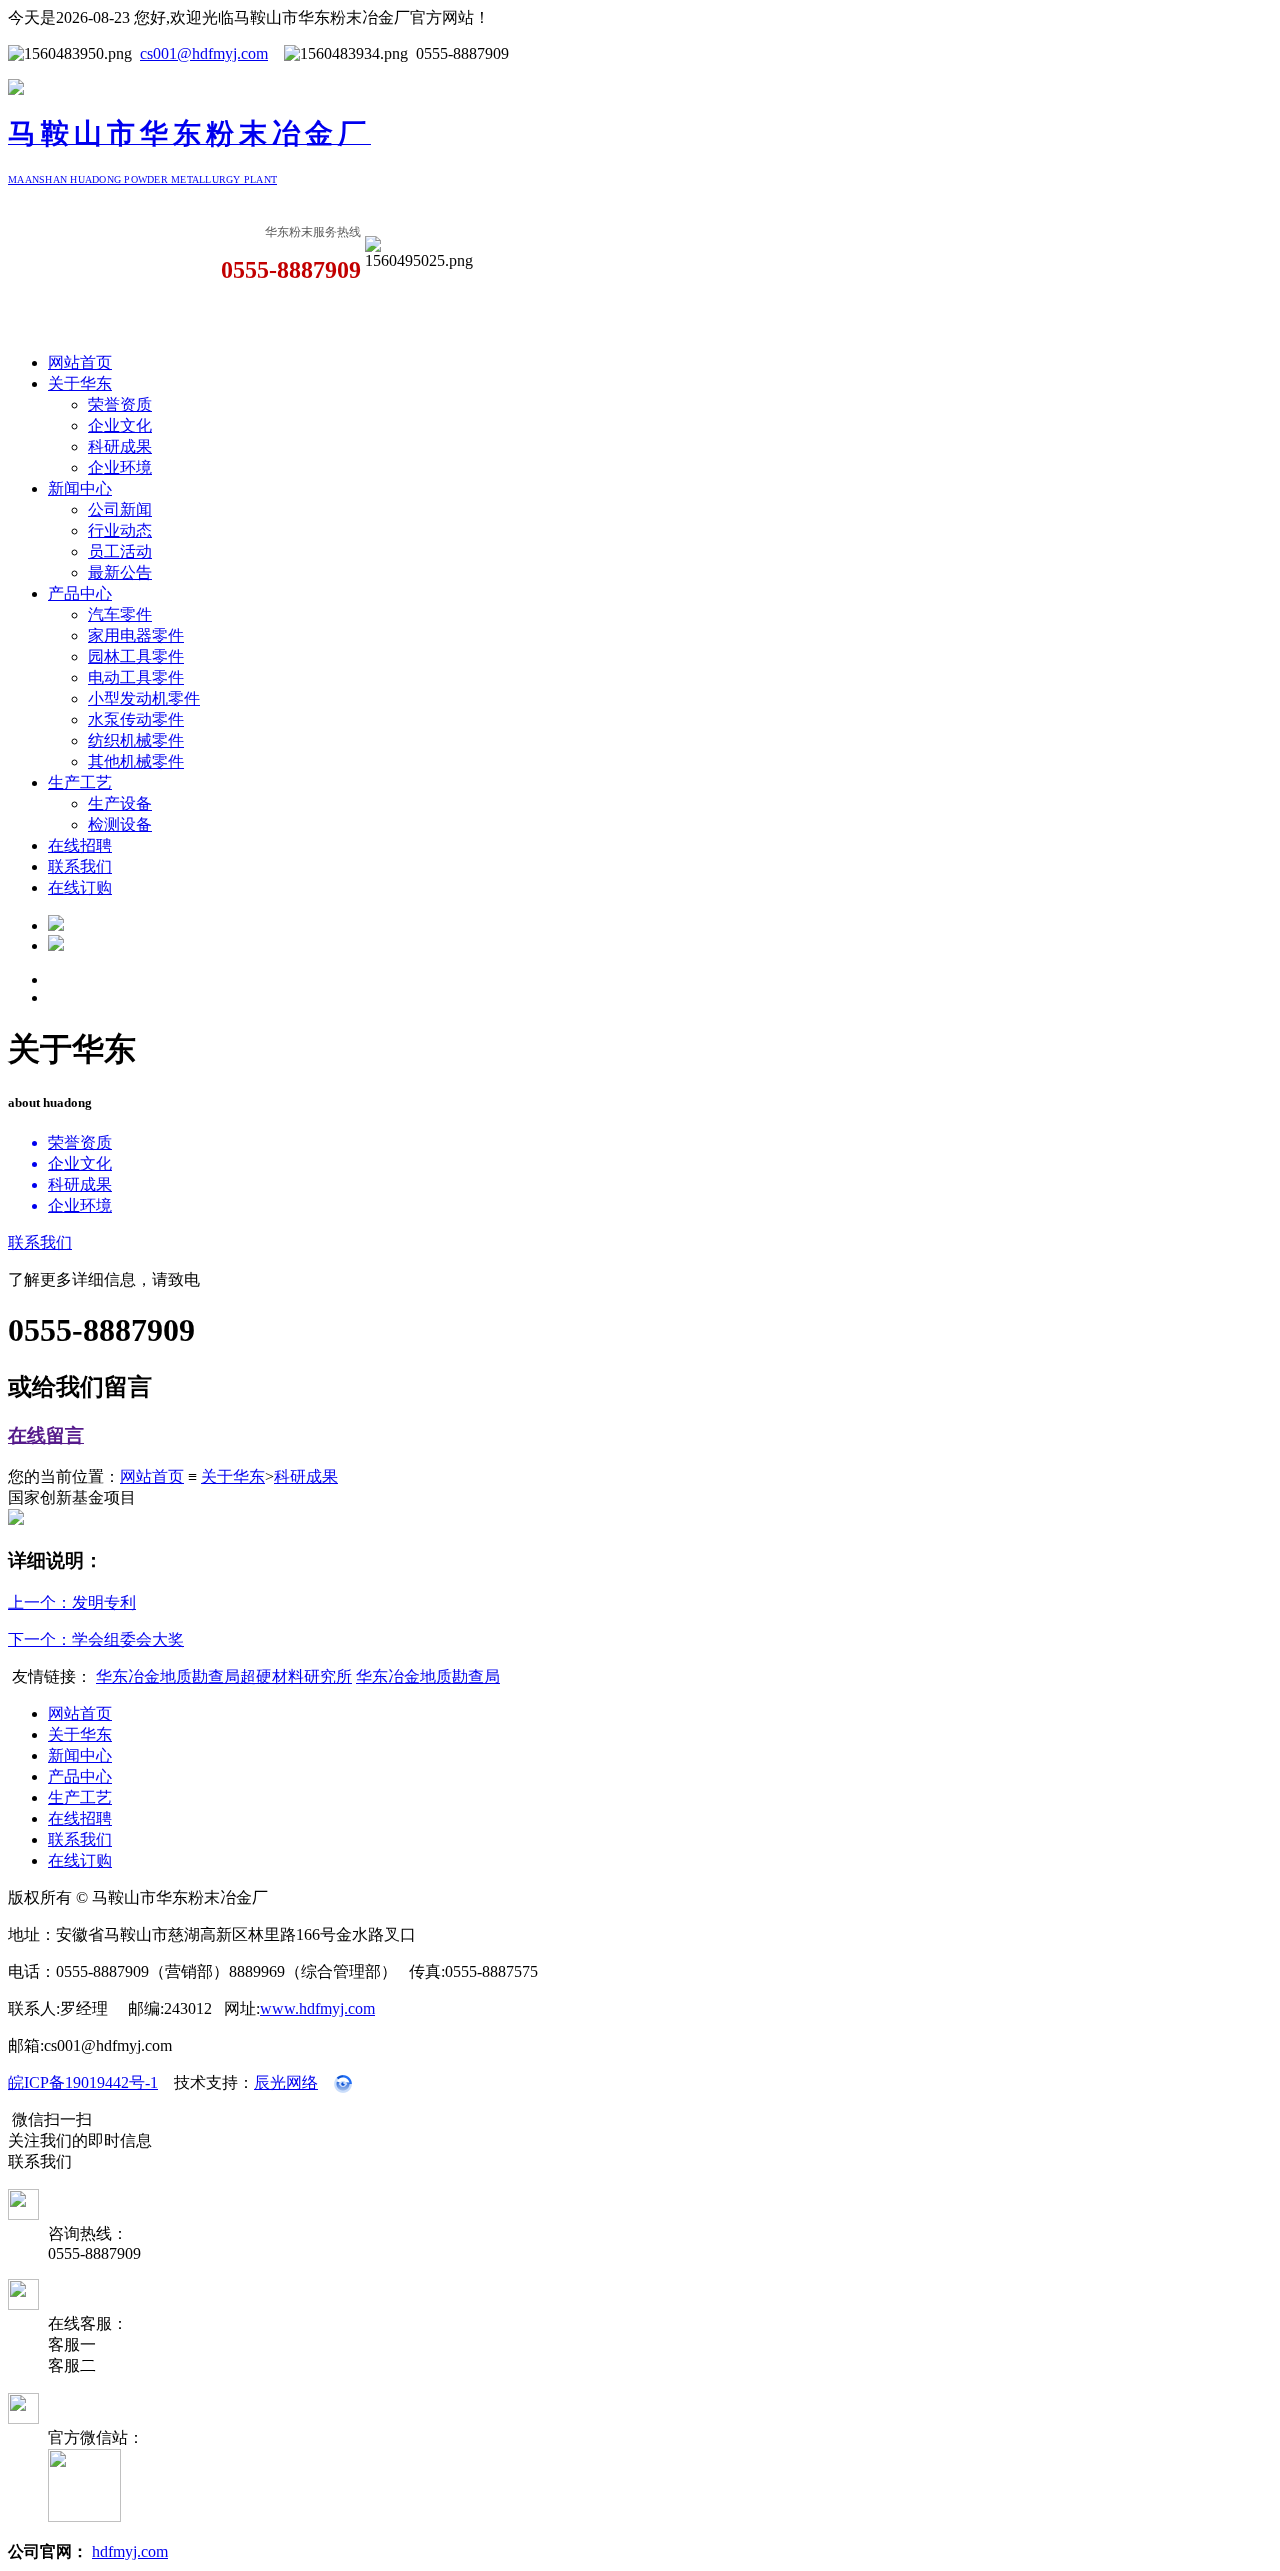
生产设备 (120, 803)
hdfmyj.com (130, 2551)
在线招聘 (80, 845)
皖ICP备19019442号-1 (83, 2082)
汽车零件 (120, 614)
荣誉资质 (120, 404)
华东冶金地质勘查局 (428, 1676)
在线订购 (80, 887)
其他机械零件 (136, 761)
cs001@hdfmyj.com (204, 53)
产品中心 (80, 593)
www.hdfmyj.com (317, 2008)
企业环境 (120, 467)
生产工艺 (80, 782)
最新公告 (120, 572)
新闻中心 (80, 488)
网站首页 (80, 362)
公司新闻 (120, 509)
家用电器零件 (136, 635)
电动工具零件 (136, 677)
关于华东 (80, 383)
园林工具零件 (136, 656)
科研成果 (120, 446)
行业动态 (120, 530)
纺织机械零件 (136, 740)
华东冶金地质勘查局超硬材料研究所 (224, 1676)
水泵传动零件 (136, 719)
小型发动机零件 (144, 698)
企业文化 (120, 425)
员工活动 (120, 551)
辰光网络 (286, 2082)
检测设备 (120, 824)
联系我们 (80, 866)
